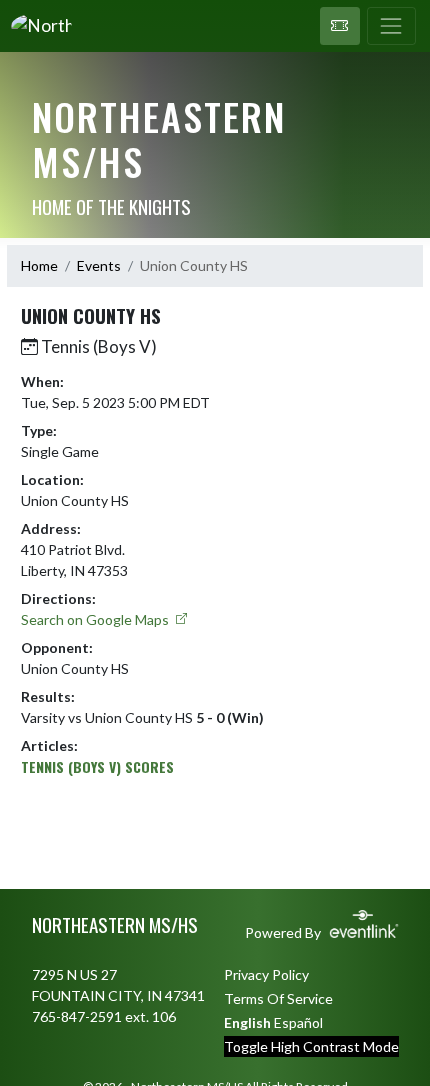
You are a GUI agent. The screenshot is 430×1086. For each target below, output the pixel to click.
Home (39, 265)
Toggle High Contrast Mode (311, 1046)
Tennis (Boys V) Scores (97, 766)
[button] (340, 26)
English (247, 1022)
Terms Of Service (278, 998)
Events (99, 265)
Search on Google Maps (96, 619)
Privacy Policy (266, 974)
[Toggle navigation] (391, 26)
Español (298, 1022)
